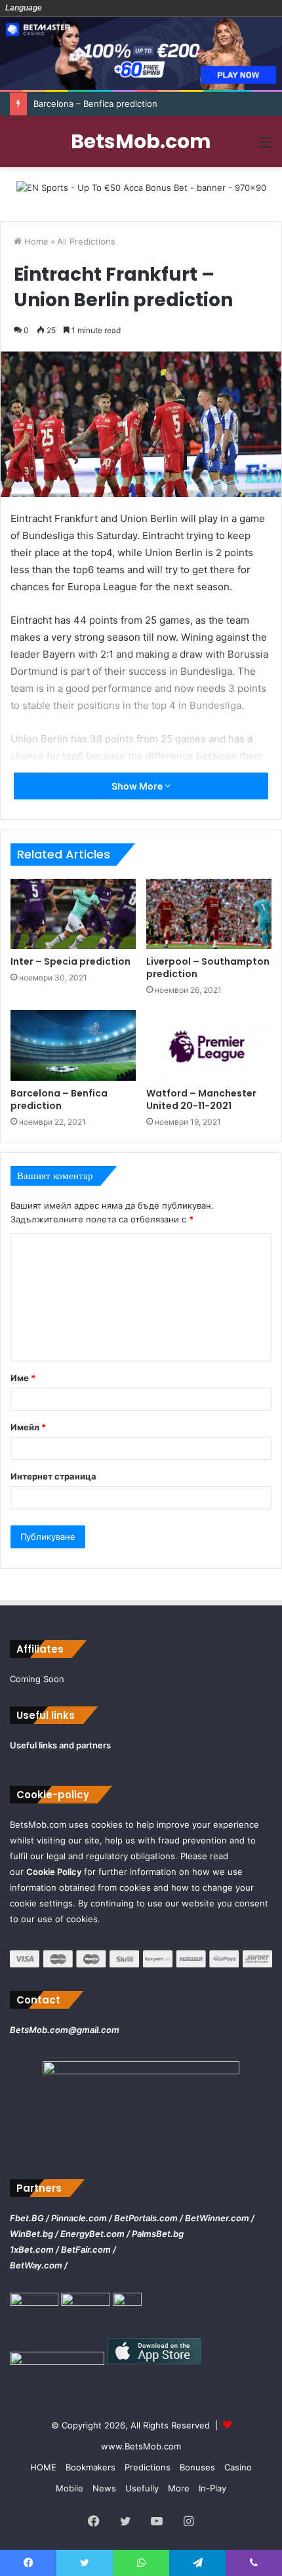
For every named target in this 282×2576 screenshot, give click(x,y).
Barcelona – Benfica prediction (95, 104)
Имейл (28, 1427)
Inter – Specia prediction (70, 961)
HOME (43, 2467)
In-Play (212, 2488)
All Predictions (86, 241)
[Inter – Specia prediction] (73, 914)
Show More (138, 786)
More (179, 2488)
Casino (238, 2467)
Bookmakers (91, 2467)
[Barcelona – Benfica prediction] (73, 1045)
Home (35, 241)
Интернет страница (53, 1476)
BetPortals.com (146, 2218)
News (104, 2488)
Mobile (70, 2488)
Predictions (148, 2467)
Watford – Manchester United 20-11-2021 (201, 1099)
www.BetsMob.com (141, 2446)
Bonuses (197, 2467)
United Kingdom (73, 8)
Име (23, 1378)
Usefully (142, 2488)
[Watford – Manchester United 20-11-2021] (209, 1045)
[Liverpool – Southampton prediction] (209, 914)
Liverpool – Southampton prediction (208, 968)
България (54, 8)
